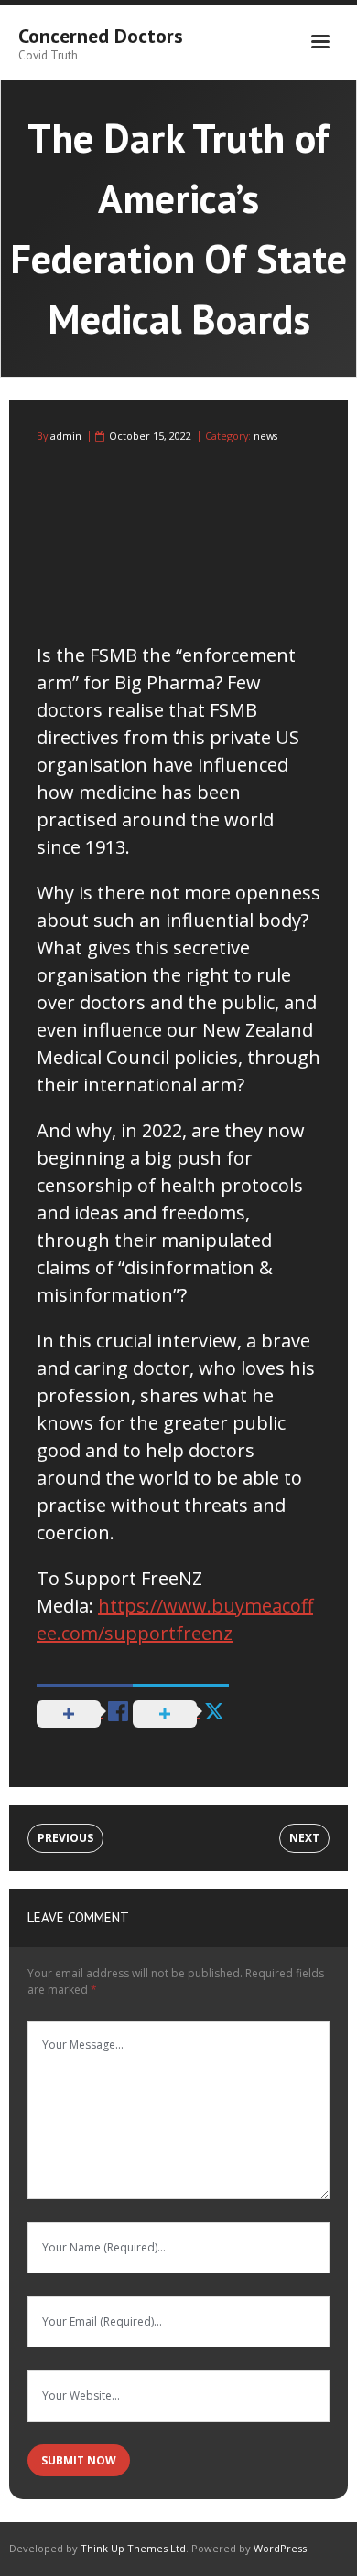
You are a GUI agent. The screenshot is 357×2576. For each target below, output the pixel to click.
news (265, 436)
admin (66, 436)
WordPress (280, 2548)
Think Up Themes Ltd (133, 2548)
